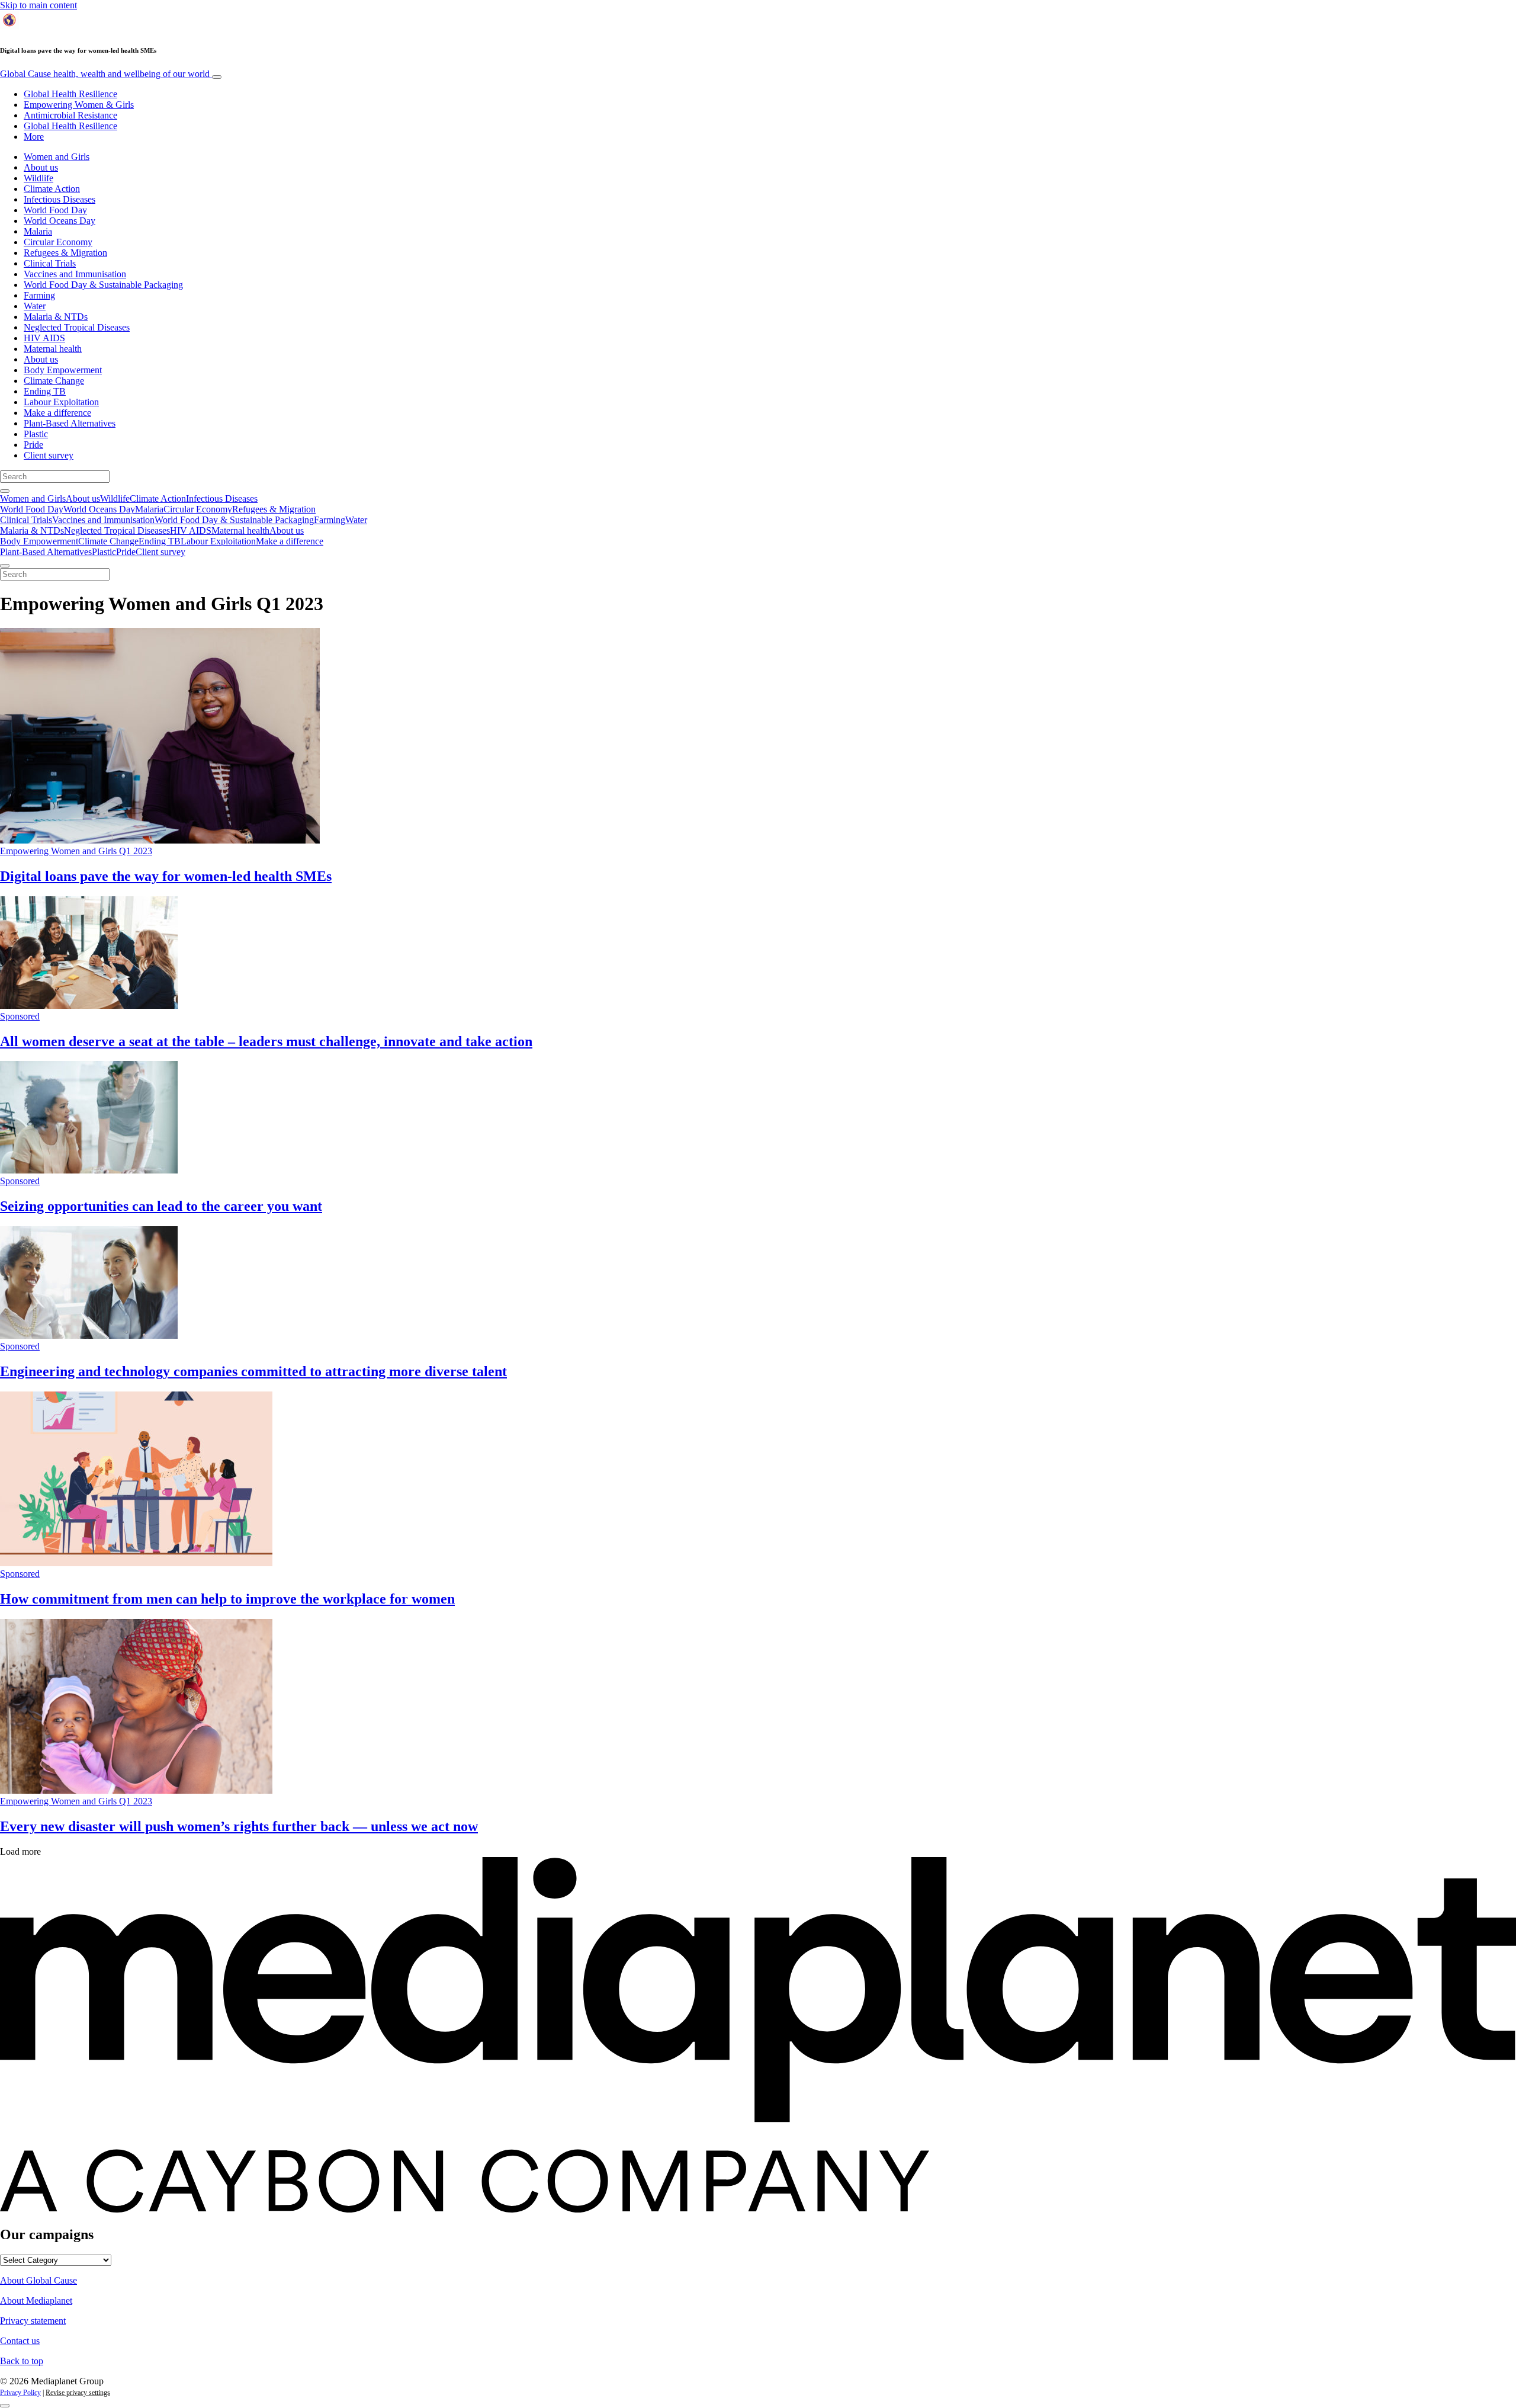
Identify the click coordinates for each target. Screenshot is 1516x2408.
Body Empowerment (63, 370)
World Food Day (55, 210)
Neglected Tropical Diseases (77, 327)
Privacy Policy (20, 2393)
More (34, 137)
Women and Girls (57, 157)
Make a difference (57, 413)
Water (35, 306)
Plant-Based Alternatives (70, 423)
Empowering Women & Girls (79, 105)
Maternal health (53, 349)
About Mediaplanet (36, 2300)
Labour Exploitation (61, 402)
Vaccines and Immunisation (75, 274)
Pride (33, 445)
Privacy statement (33, 2321)
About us (41, 167)
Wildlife (38, 178)
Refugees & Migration (65, 253)
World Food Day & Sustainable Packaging (103, 285)
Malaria (38, 231)
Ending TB (45, 391)
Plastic (36, 434)
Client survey (49, 455)
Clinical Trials (50, 263)
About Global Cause (38, 2280)
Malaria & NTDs (56, 317)
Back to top (22, 2361)
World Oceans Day (60, 221)
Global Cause (105, 74)
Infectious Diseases (60, 199)
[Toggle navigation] (217, 77)
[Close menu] (5, 566)
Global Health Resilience (70, 94)
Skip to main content (38, 5)
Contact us (20, 2341)
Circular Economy (58, 242)
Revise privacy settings (78, 2393)
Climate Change (54, 381)
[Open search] (5, 491)
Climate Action (52, 189)
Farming (39, 295)
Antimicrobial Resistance (70, 115)
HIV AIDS (44, 338)
